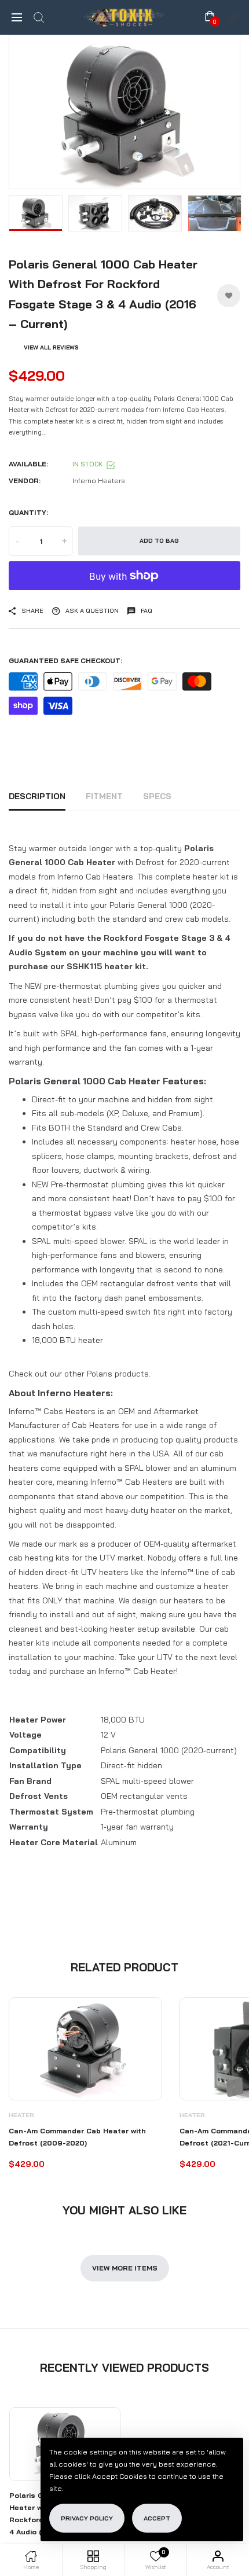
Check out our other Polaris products (79, 1374)
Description (37, 796)
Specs (157, 796)
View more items (125, 2268)
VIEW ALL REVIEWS (51, 347)
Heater (21, 2115)
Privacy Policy (87, 2518)
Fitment (104, 796)
